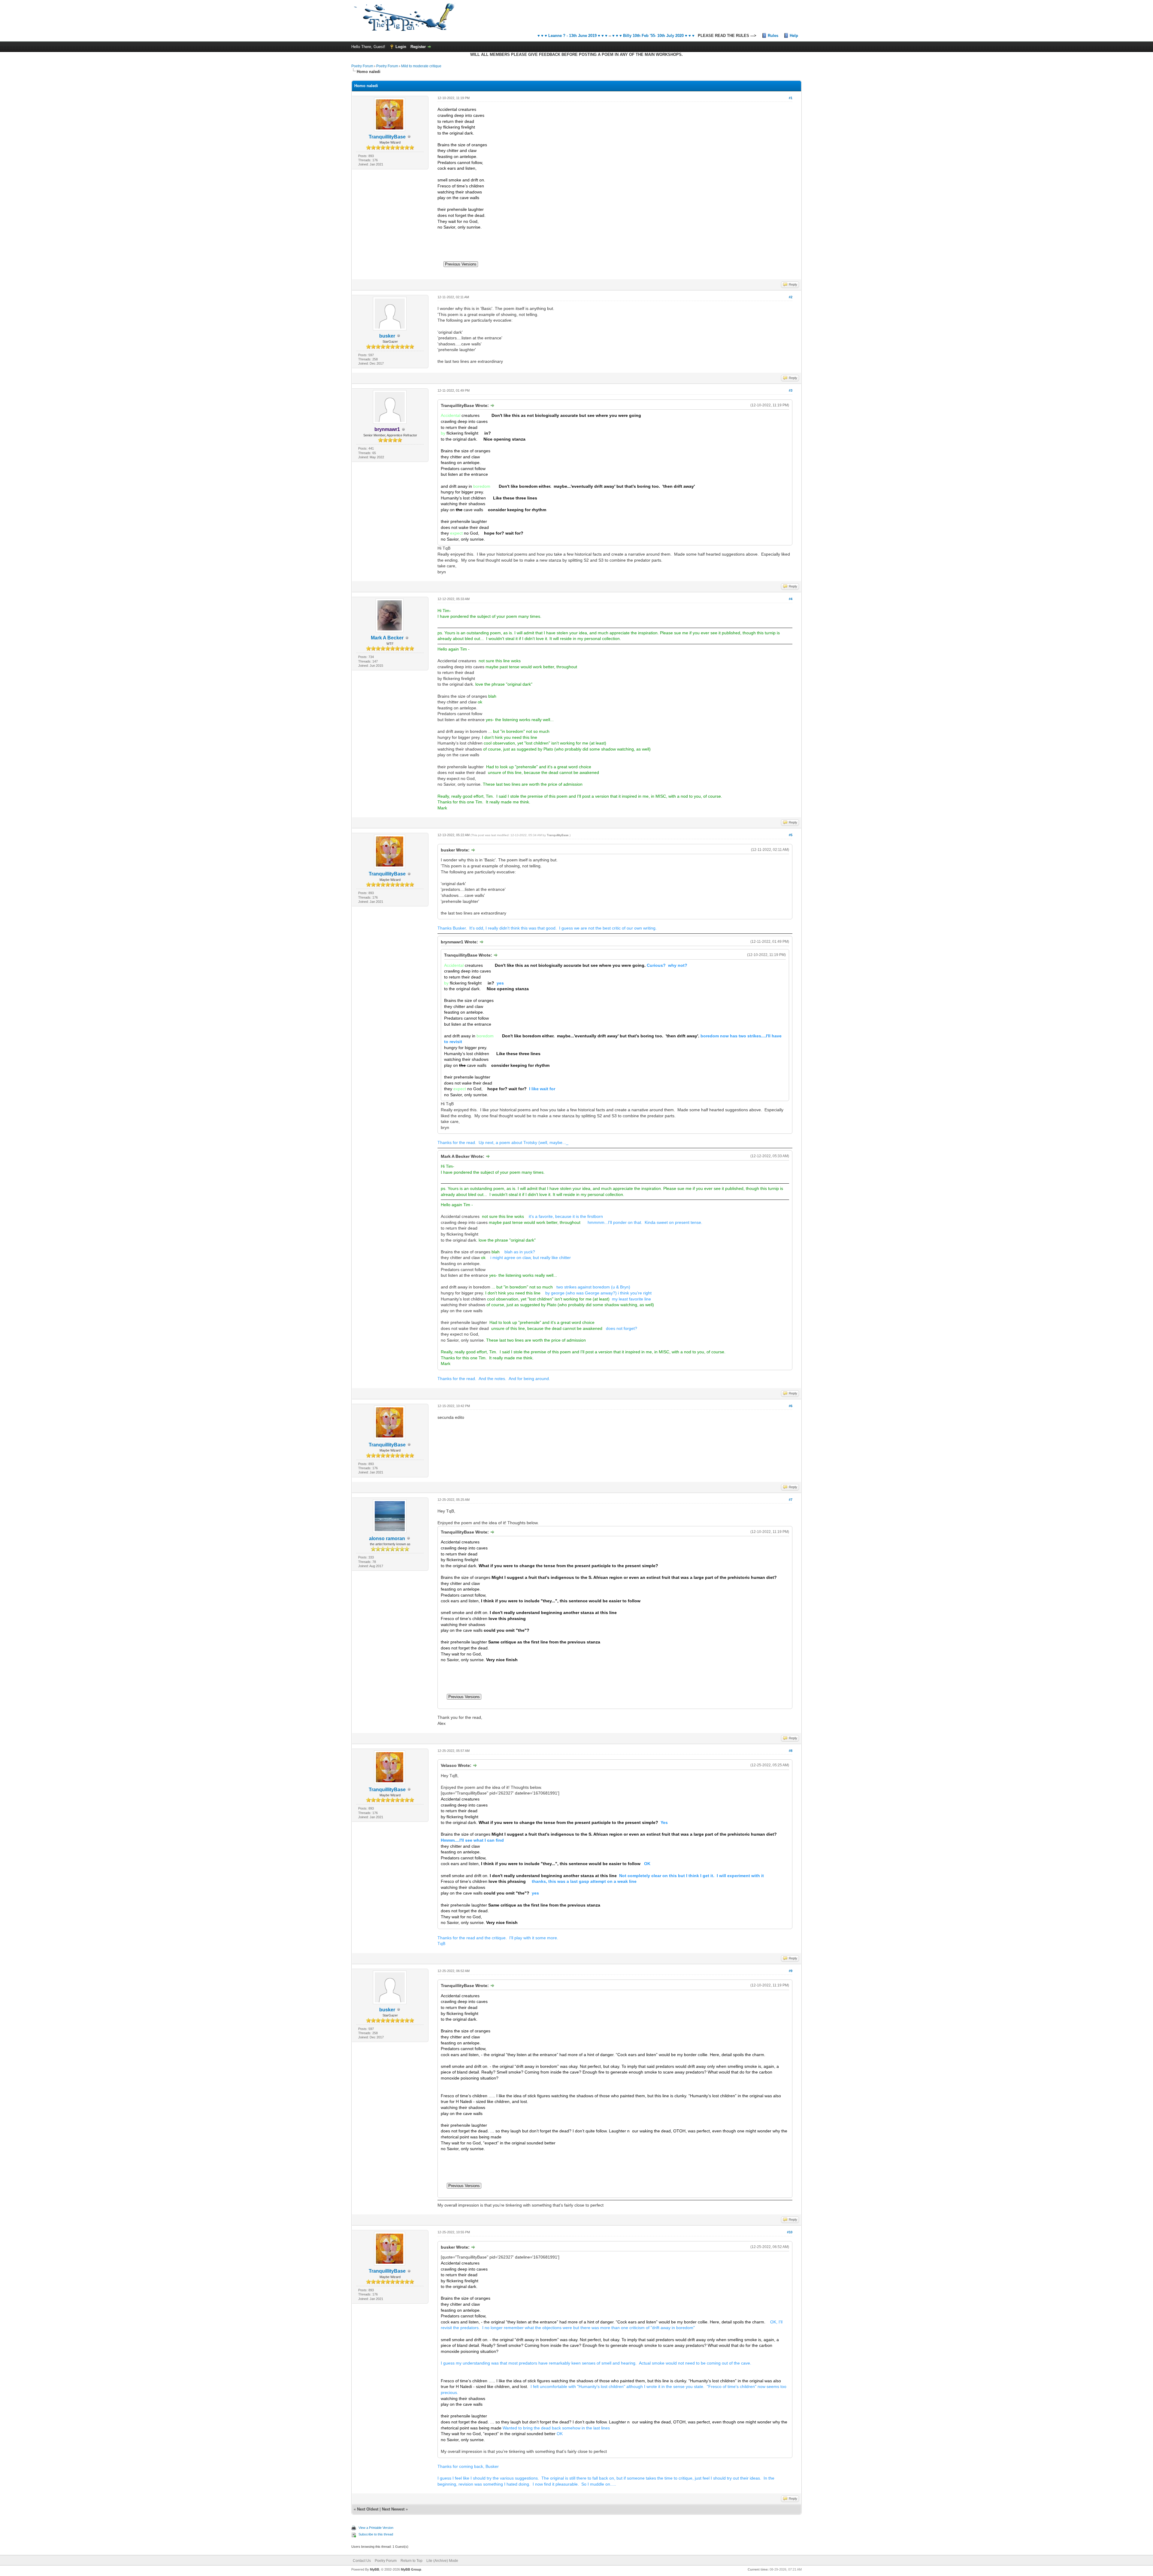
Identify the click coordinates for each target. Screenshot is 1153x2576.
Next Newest (393, 2509)
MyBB (375, 2569)
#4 (791, 599)
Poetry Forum (362, 66)
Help (794, 36)
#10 (790, 2232)
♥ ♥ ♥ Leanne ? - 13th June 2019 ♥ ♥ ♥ (572, 36)
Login (401, 47)
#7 (791, 1500)
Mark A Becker (387, 638)
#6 (791, 1406)
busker (387, 336)
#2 (791, 297)
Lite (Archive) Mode (442, 2561)
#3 (791, 390)
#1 (791, 98)
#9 (791, 1971)
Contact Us (362, 2561)
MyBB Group (411, 2569)
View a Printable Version (376, 2528)
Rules (773, 36)
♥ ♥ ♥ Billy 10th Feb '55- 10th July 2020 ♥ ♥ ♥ (653, 36)
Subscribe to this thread (376, 2534)
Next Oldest (368, 2509)
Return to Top (412, 2561)
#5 (791, 835)
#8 (791, 1751)
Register (418, 47)
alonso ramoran (387, 1538)
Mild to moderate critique (421, 66)
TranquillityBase (387, 137)
